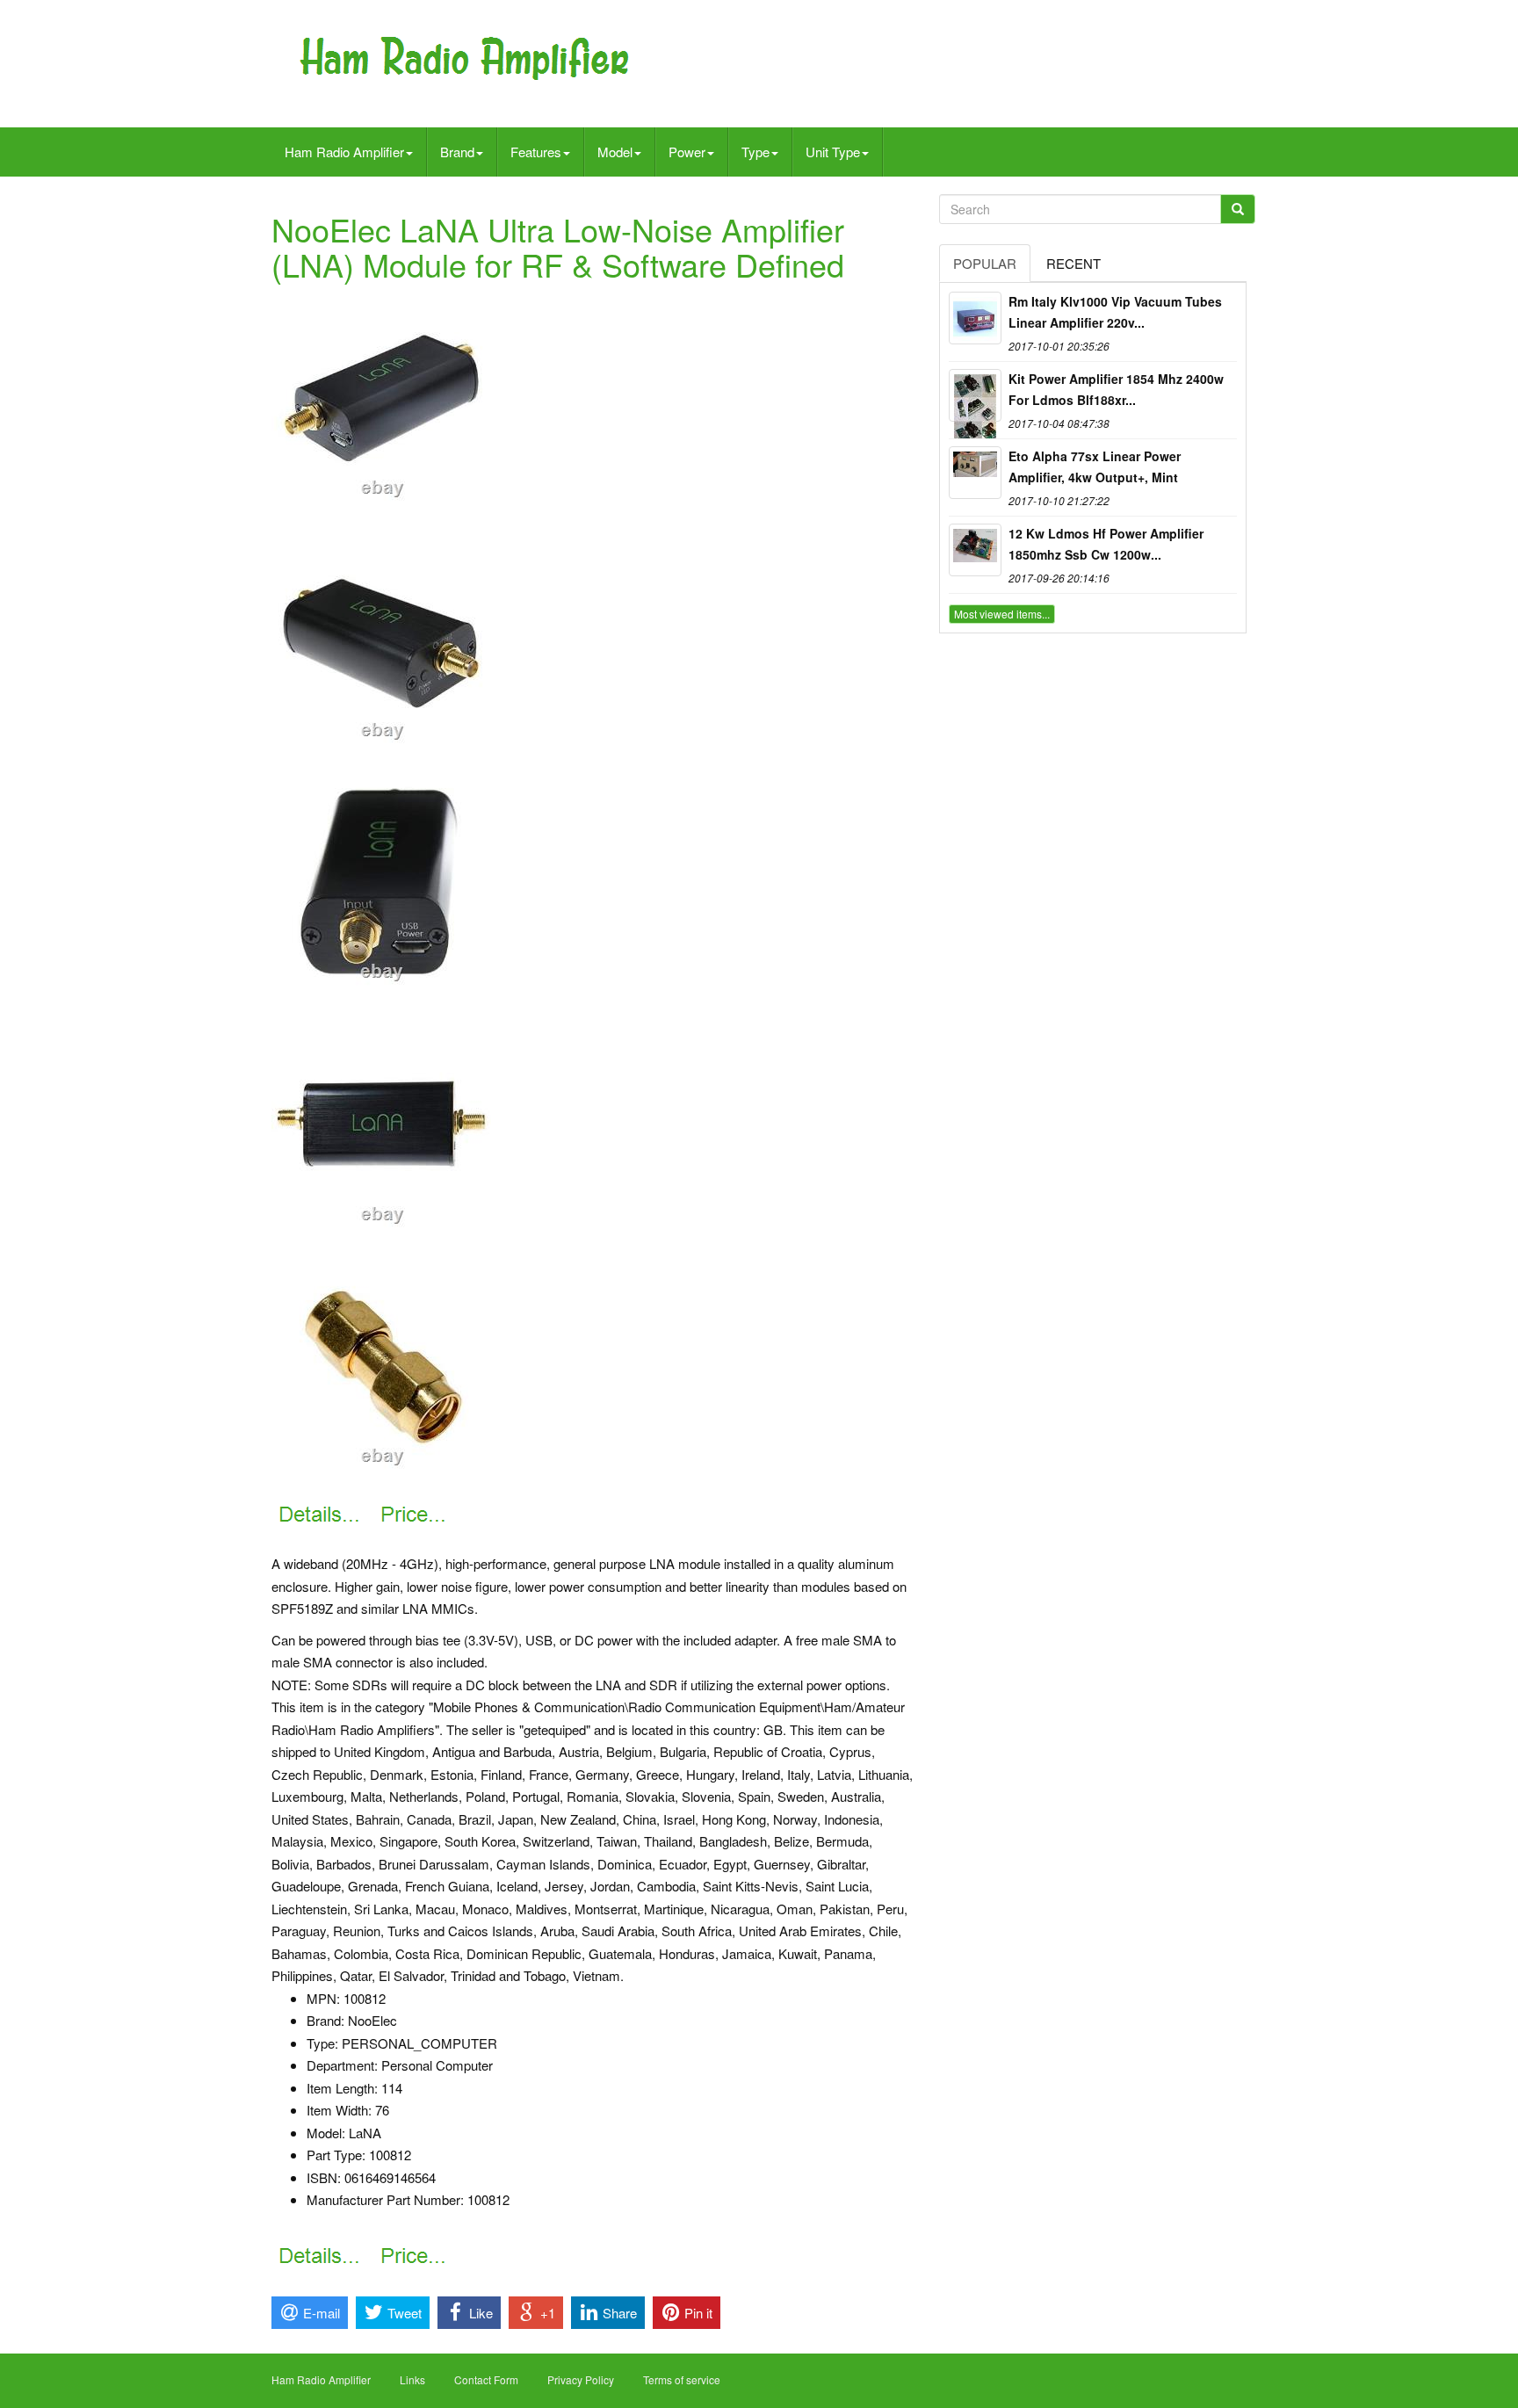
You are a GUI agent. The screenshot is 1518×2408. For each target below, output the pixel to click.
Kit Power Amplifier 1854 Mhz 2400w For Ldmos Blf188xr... (1116, 389)
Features (536, 152)
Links (412, 2379)
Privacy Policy (581, 2379)
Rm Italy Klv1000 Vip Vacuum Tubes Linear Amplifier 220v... (1115, 312)
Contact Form (486, 2379)
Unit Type (833, 152)
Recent (1073, 263)
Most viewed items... (1002, 614)
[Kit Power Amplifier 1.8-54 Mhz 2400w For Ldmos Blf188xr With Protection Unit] (975, 395)
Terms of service (682, 2379)
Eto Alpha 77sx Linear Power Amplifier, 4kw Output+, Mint (1095, 466)
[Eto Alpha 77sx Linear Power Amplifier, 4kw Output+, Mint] (975, 473)
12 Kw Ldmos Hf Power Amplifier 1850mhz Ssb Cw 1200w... (1106, 544)
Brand (457, 152)
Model (615, 152)
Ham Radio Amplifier (344, 152)
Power (687, 152)
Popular (985, 263)
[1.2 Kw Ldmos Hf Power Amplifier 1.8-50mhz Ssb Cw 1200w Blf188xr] (975, 550)
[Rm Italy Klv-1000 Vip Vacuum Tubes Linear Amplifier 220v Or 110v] (975, 318)
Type (755, 152)
